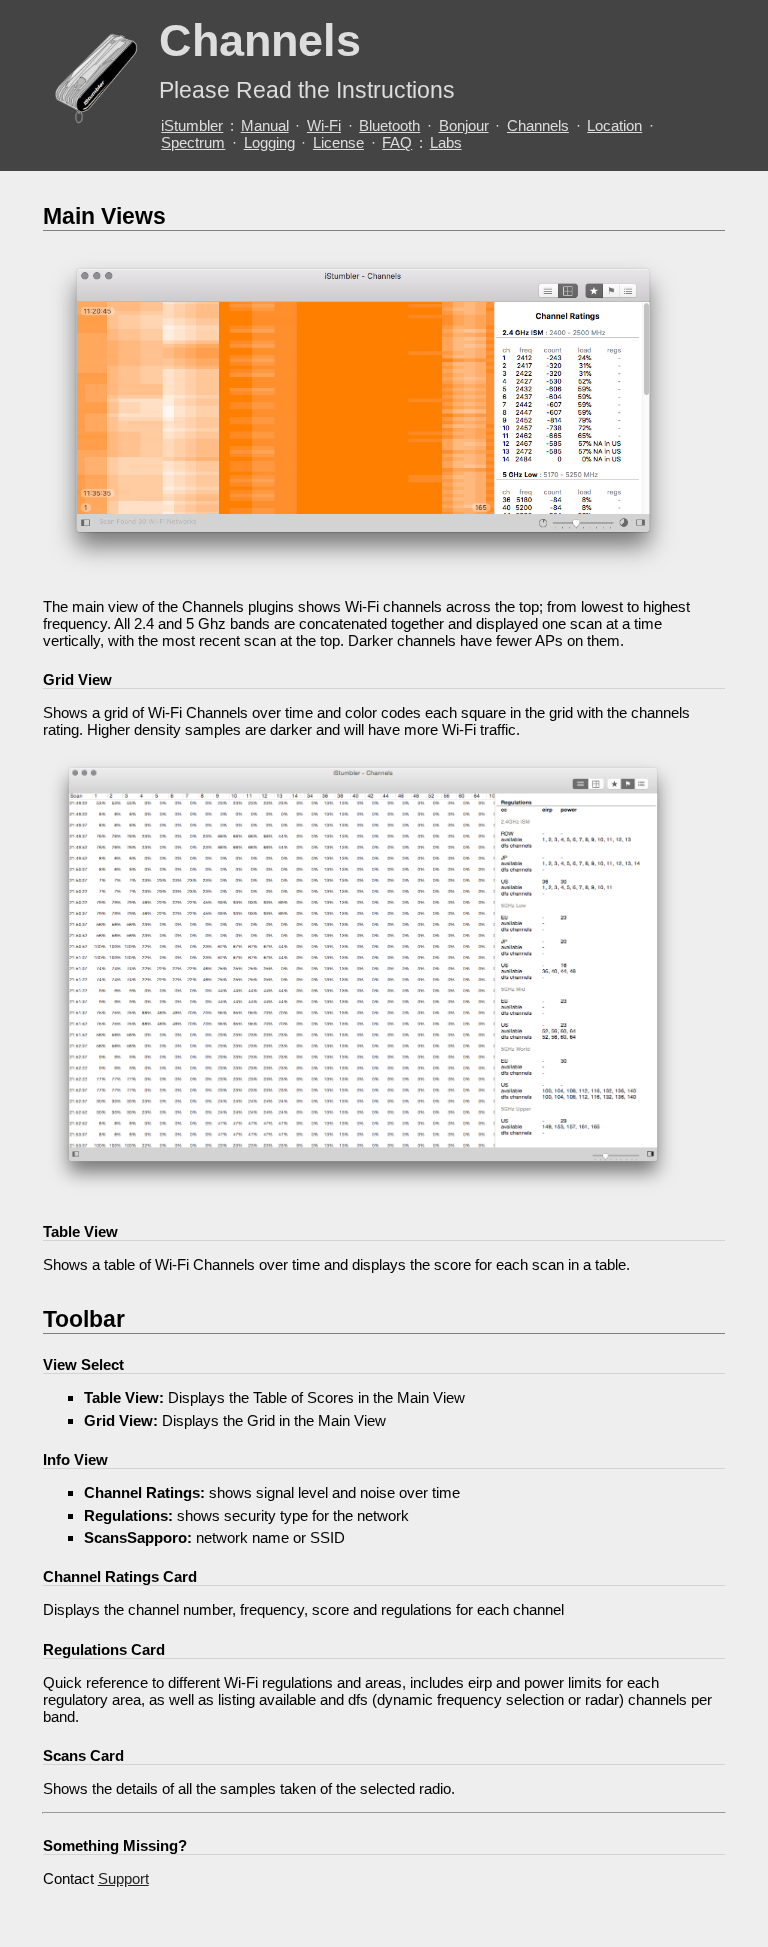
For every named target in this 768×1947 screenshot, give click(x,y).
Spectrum (193, 142)
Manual (265, 125)
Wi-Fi (324, 125)
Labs (446, 142)
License (338, 142)
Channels (538, 125)
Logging (269, 142)
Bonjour (464, 125)
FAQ (397, 142)
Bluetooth (389, 125)
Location (614, 125)
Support (123, 1878)
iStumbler (192, 125)
